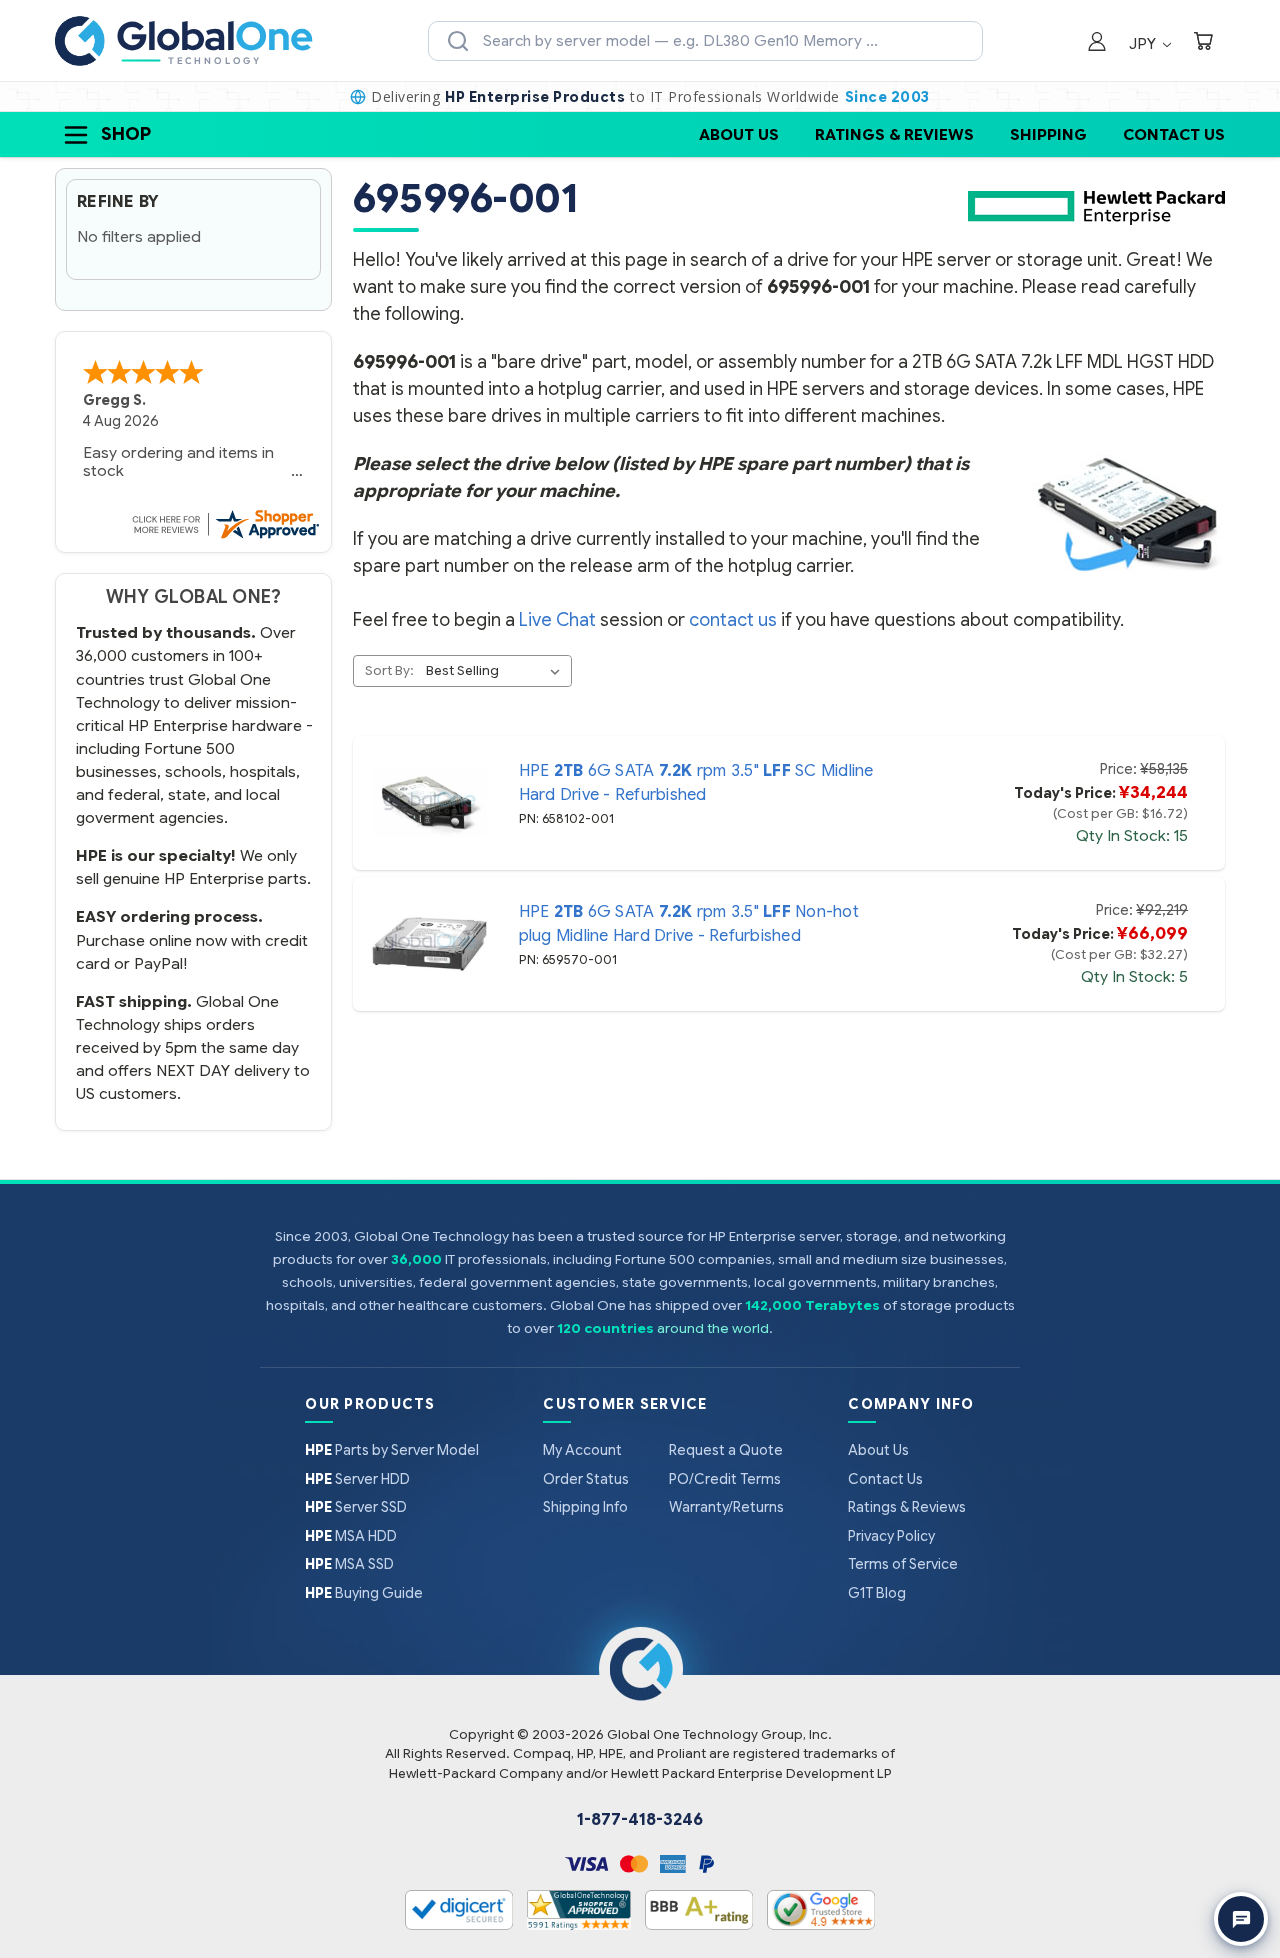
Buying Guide (364, 1593)
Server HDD (357, 1479)
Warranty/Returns (726, 1507)
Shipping (1048, 134)
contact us (733, 620)
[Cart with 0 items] (1203, 43)
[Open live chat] (1241, 1919)
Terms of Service (903, 1564)
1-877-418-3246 (640, 1820)
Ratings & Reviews (894, 134)
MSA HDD (351, 1536)
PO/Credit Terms (725, 1479)
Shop (126, 134)
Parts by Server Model (392, 1450)
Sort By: (389, 670)
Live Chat (557, 620)
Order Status (586, 1479)
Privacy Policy (891, 1536)
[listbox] (497, 671)
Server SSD (356, 1507)
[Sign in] (1097, 43)
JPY (1144, 43)
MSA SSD (349, 1564)
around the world (713, 1328)
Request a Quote (726, 1450)
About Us (739, 134)
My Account (582, 1450)
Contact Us (1174, 134)
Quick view (429, 803)
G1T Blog (877, 1593)
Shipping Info (585, 1507)
